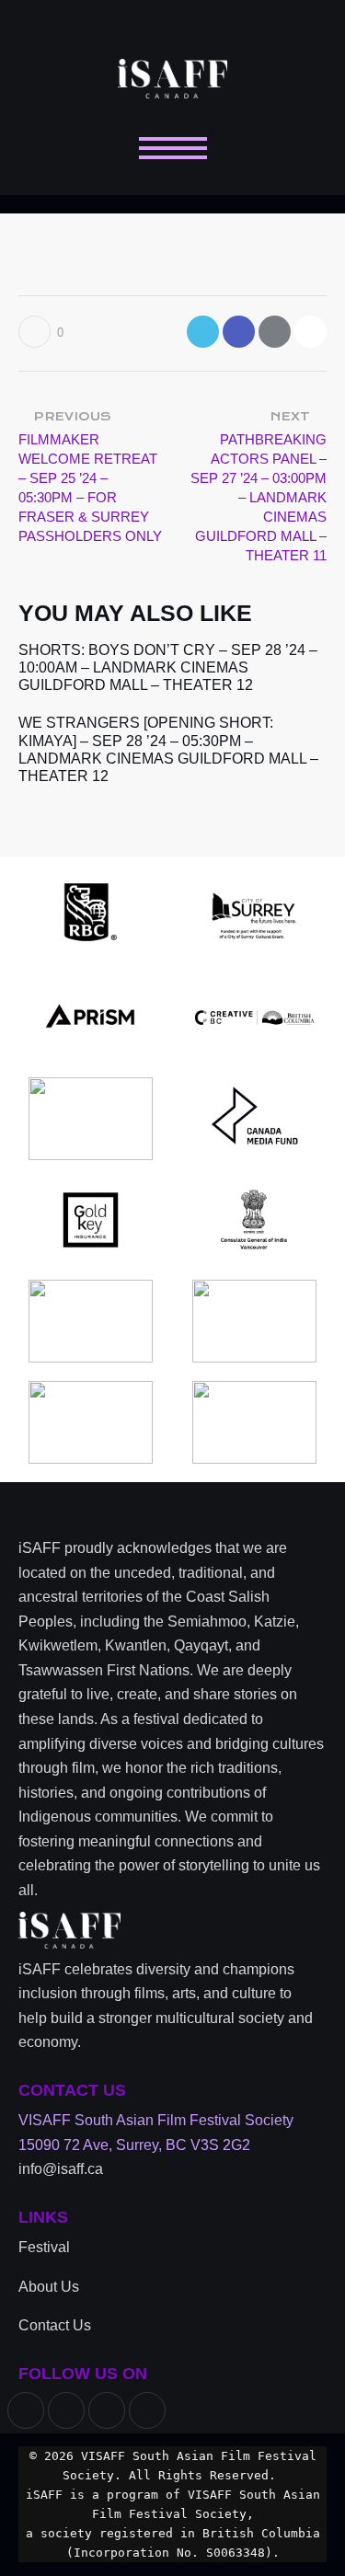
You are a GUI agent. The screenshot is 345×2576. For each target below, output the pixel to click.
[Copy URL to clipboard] (310, 332)
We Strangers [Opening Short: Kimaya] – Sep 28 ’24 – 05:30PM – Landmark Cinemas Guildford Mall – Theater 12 (168, 749)
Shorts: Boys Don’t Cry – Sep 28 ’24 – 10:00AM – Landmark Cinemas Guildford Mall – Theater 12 (168, 667)
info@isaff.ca (61, 2169)
